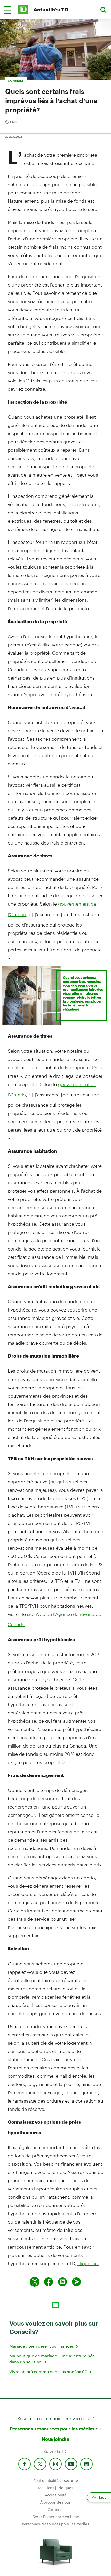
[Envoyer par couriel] (76, 2282)
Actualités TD (51, 9)
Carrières (55, 2509)
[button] (8, 10)
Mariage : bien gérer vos (42, 2346)
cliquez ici (88, 2263)
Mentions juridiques (55, 2488)
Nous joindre (55, 2439)
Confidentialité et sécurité (56, 2480)
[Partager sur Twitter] (35, 2282)
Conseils (16, 81)
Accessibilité (56, 2495)
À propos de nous (55, 2502)
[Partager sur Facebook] (49, 2282)
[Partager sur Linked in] (62, 2282)
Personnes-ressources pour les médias (52, 2429)
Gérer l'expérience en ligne (56, 2517)
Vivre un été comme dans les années (49, 2372)
